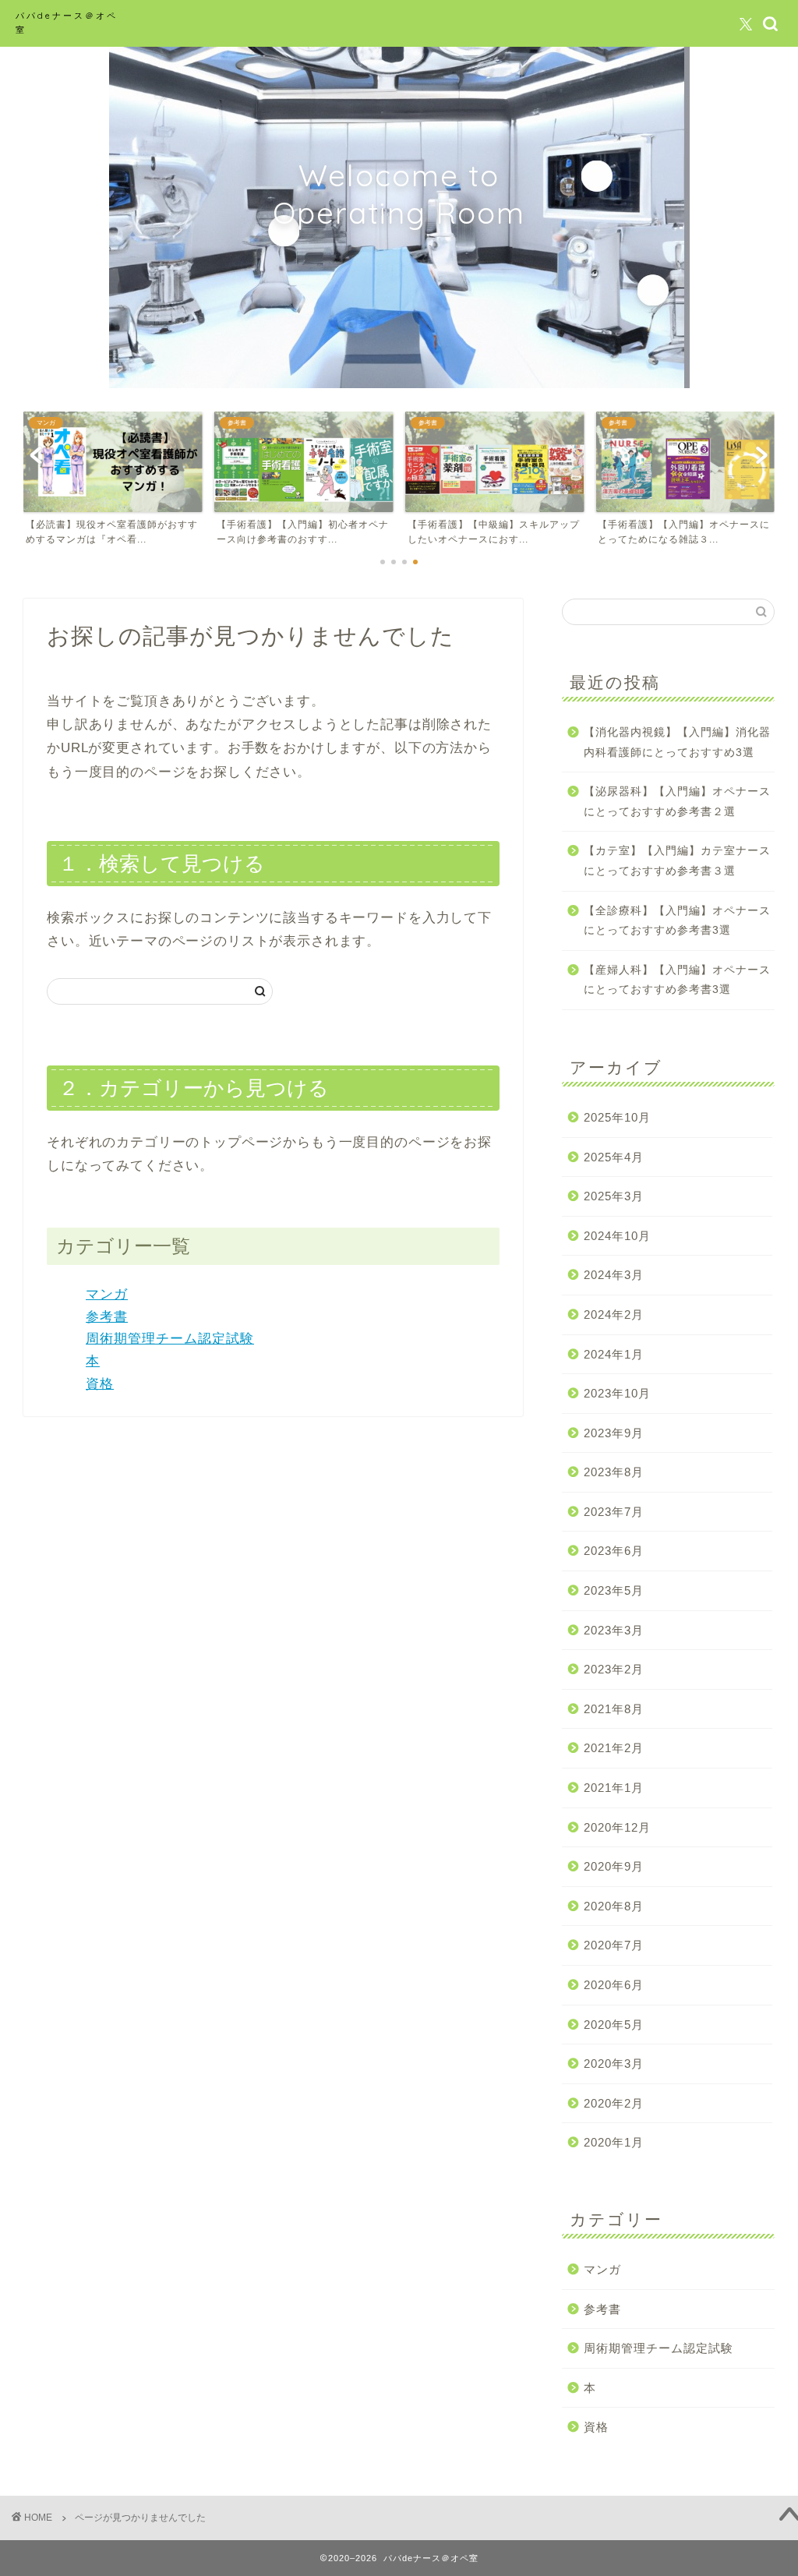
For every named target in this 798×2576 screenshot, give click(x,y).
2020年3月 (614, 2064)
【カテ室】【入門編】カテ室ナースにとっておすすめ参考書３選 (677, 861)
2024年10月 (617, 1236)
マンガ (107, 1294)
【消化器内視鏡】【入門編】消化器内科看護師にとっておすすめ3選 (677, 742)
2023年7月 (614, 1512)
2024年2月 (614, 1315)
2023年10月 (617, 1393)
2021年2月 (614, 1748)
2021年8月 (614, 1709)
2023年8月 (614, 1472)
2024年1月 (614, 1354)
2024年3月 (614, 1275)
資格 (100, 1384)
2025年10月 (617, 1117)
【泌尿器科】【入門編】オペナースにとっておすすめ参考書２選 (677, 802)
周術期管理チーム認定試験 (170, 1339)
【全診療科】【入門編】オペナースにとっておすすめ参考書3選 (677, 921)
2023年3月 (614, 1630)
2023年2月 (614, 1669)
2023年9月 (614, 1433)
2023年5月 (614, 1590)
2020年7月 (614, 1945)
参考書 (107, 1317)
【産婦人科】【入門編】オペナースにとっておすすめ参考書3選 (677, 980)
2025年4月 (614, 1157)
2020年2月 (614, 2103)
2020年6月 (614, 1985)
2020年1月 (614, 2142)
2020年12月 (617, 1827)
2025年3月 (614, 1196)
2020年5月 (614, 2025)
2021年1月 (614, 1788)
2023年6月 (614, 1551)
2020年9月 (614, 1866)
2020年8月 (614, 1906)
